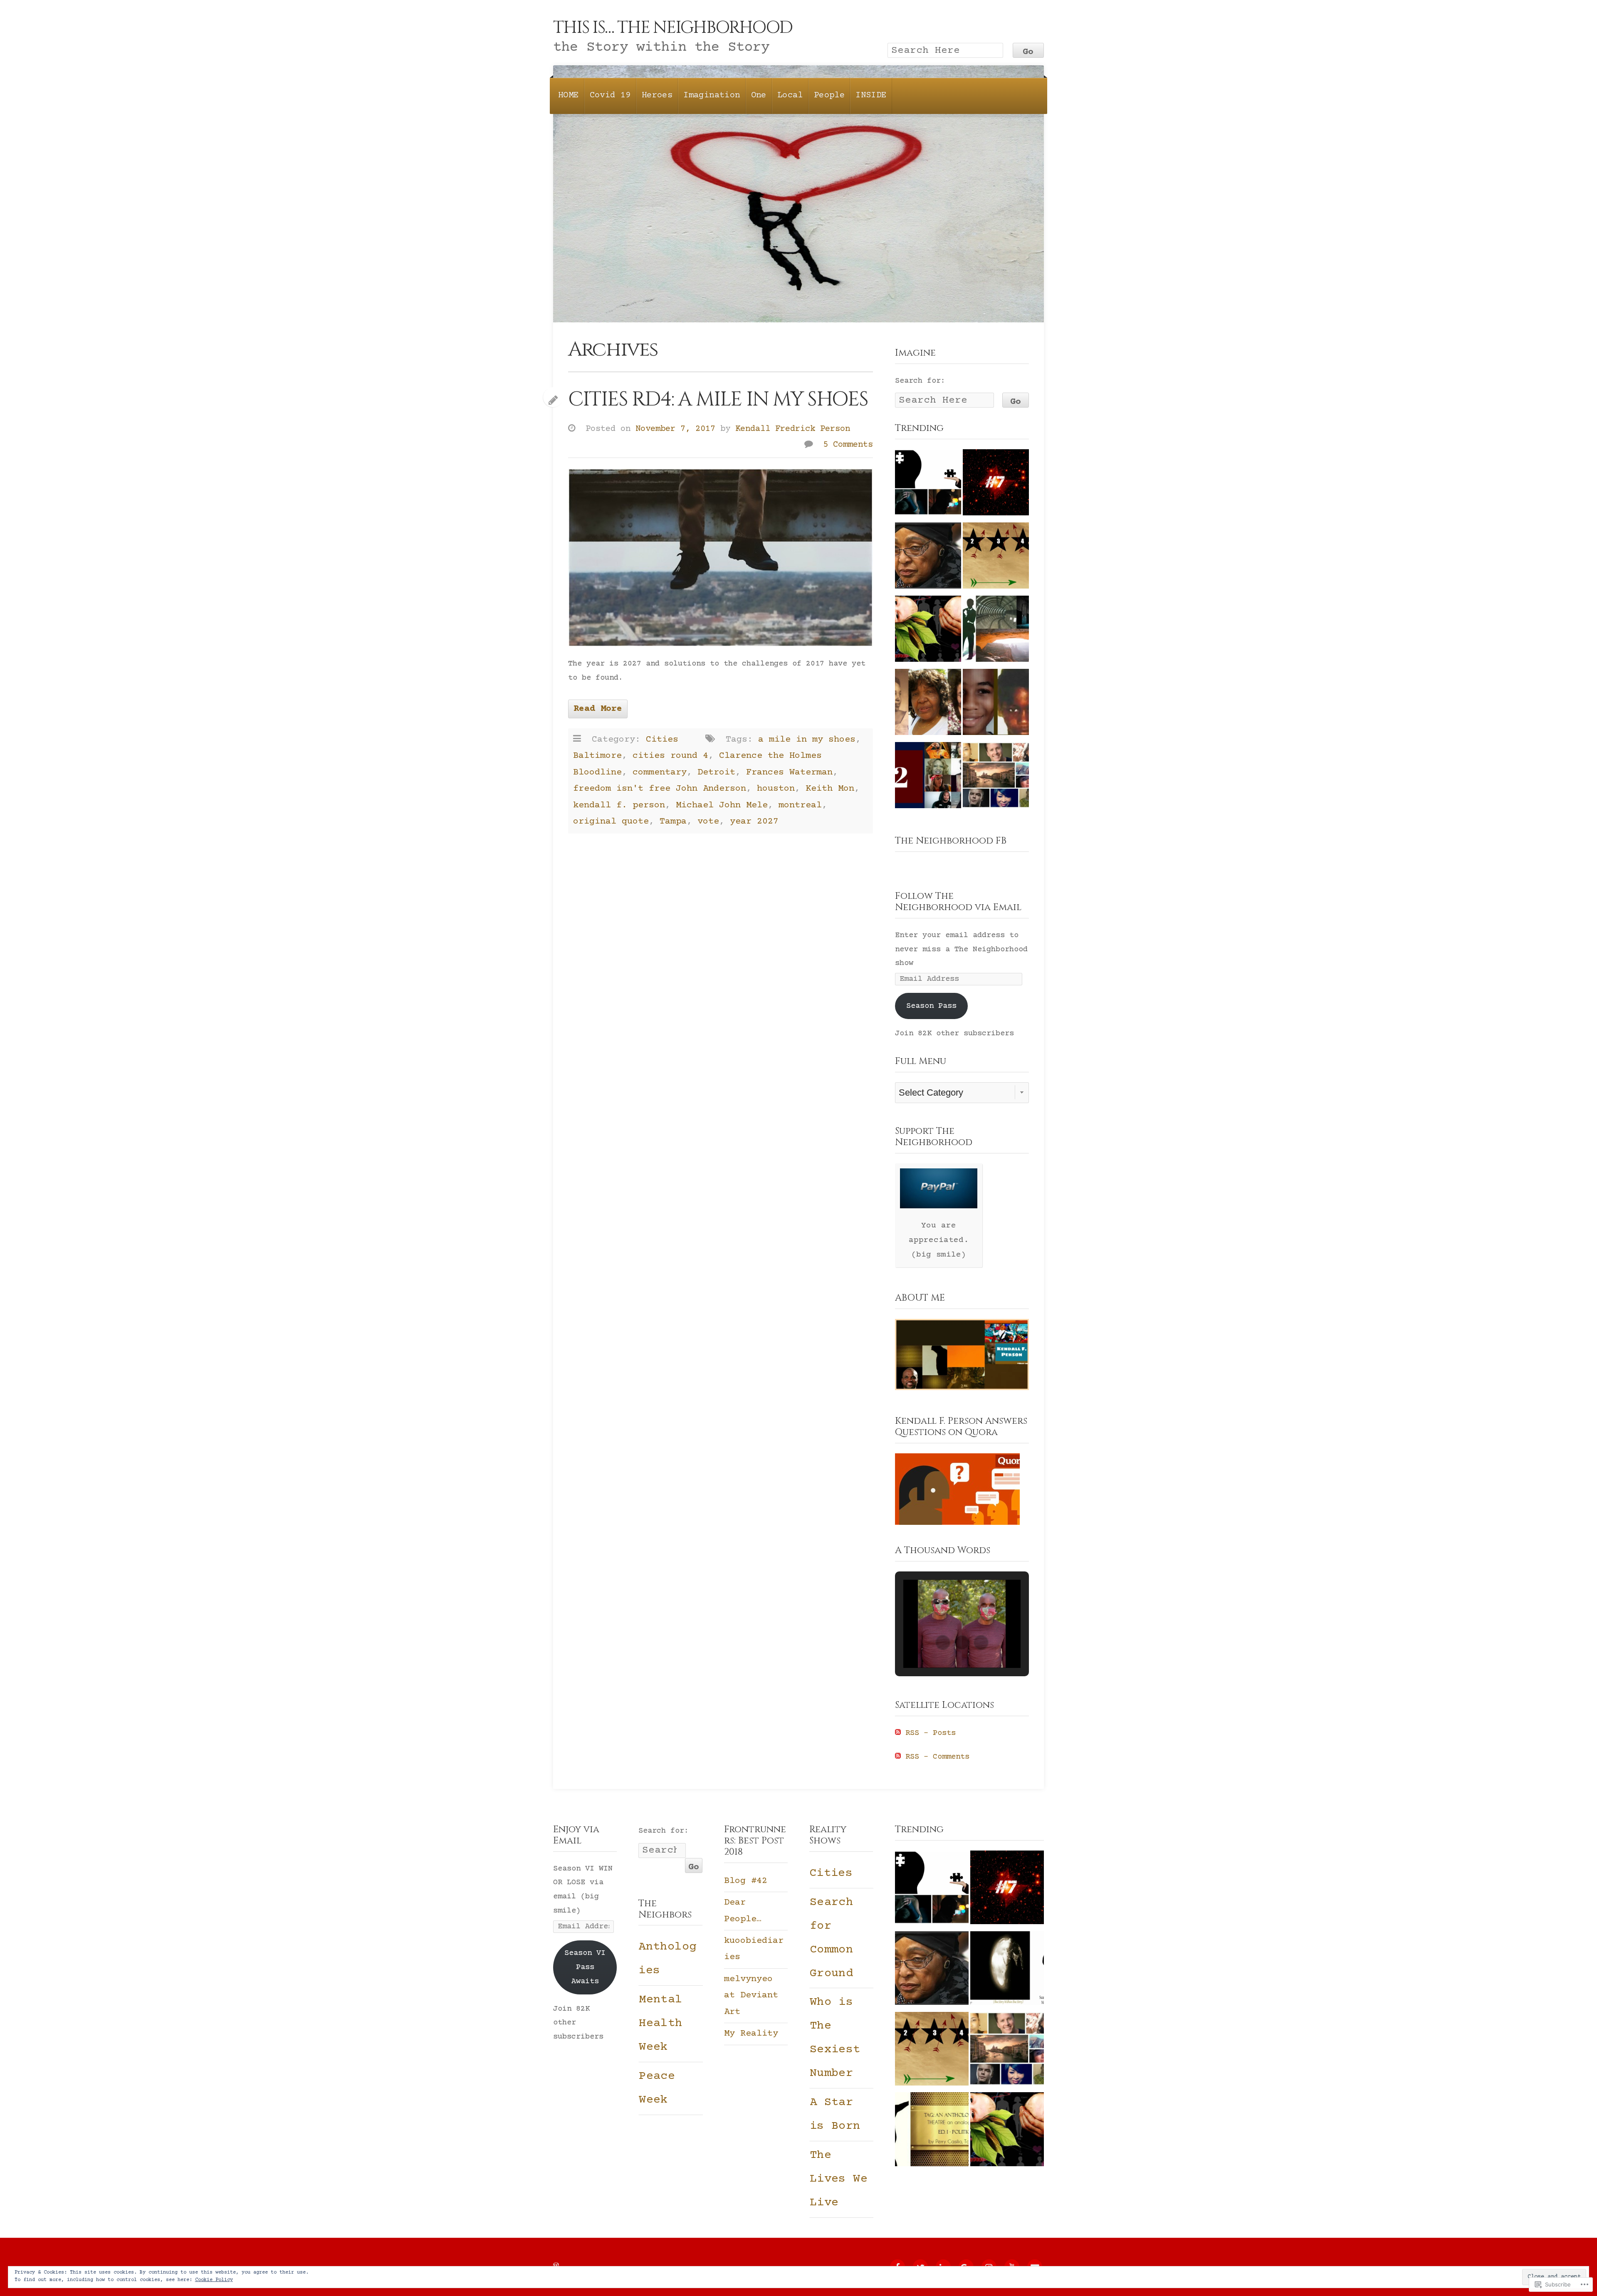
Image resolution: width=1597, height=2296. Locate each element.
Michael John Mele (722, 805)
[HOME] (1007, 1971)
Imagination (712, 95)
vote (708, 821)
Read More (598, 709)
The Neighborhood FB (951, 841)
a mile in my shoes (807, 740)
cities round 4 (670, 756)
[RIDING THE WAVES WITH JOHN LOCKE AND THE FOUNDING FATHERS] (932, 2132)
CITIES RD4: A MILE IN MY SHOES (718, 399)
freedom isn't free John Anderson (660, 789)
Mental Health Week (660, 2024)
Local (790, 95)
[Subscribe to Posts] (898, 1733)
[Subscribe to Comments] (898, 1757)
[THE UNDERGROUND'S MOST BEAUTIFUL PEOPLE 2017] (996, 778)
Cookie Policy (214, 2280)
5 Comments (848, 445)
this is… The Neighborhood (673, 28)
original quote (611, 821)
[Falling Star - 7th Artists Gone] (996, 485)
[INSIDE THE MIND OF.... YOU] (928, 485)
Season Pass (931, 1006)
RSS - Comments (937, 1757)
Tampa (673, 821)
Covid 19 (610, 95)
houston (776, 789)
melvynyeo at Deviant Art (751, 1995)
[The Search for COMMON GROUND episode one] (928, 778)
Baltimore (597, 756)
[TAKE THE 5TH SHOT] (996, 558)
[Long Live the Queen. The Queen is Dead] (928, 705)
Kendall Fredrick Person (793, 429)
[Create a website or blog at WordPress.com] (556, 2266)
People (829, 95)
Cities (662, 740)
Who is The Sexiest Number (835, 2038)
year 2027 (754, 821)
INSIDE (871, 95)
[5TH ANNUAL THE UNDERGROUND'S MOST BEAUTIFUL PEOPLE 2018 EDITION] (996, 631)
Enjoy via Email (576, 1835)
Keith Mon (830, 789)
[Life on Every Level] (928, 631)
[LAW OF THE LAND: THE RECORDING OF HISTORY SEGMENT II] (996, 705)
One (759, 95)
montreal (800, 805)
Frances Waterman (789, 772)
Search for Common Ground (831, 1938)
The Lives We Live (839, 2179)
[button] (943, 1643)
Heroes (657, 95)
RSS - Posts (931, 1733)
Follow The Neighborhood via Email (958, 902)
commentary (660, 772)
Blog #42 (746, 1881)
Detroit (716, 772)
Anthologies (667, 1959)
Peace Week (657, 2088)
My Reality (751, 2034)
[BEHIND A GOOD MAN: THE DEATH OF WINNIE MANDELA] (928, 558)
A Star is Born (835, 2114)
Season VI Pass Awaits (585, 1967)
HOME (569, 95)
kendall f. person (619, 805)
